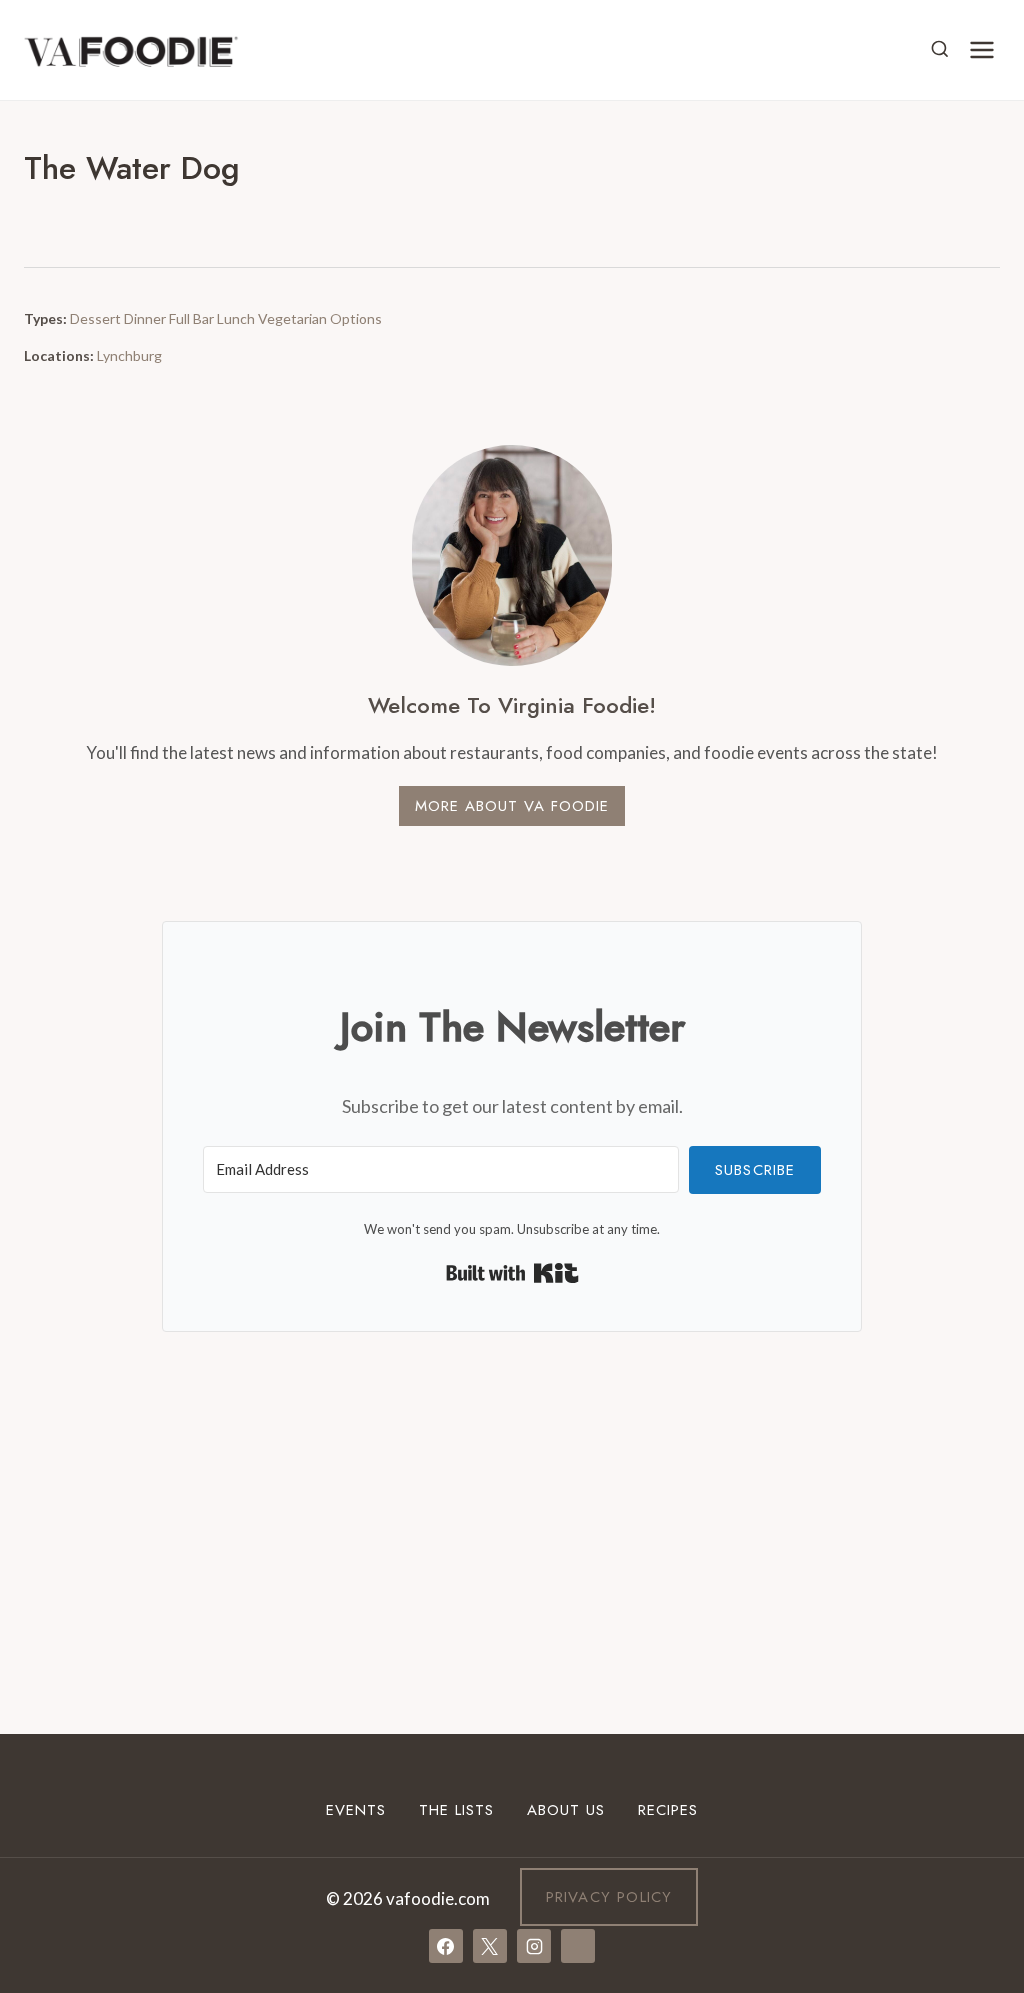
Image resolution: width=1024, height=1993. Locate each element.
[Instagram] (534, 1946)
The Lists (456, 1810)
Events (356, 1810)
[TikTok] (578, 1946)
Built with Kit (512, 1273)
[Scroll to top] (972, 1731)
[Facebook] (446, 1946)
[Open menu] (981, 49)
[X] (490, 1946)
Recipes (668, 1810)
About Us (566, 1810)
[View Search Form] (940, 50)
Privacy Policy (609, 1897)
